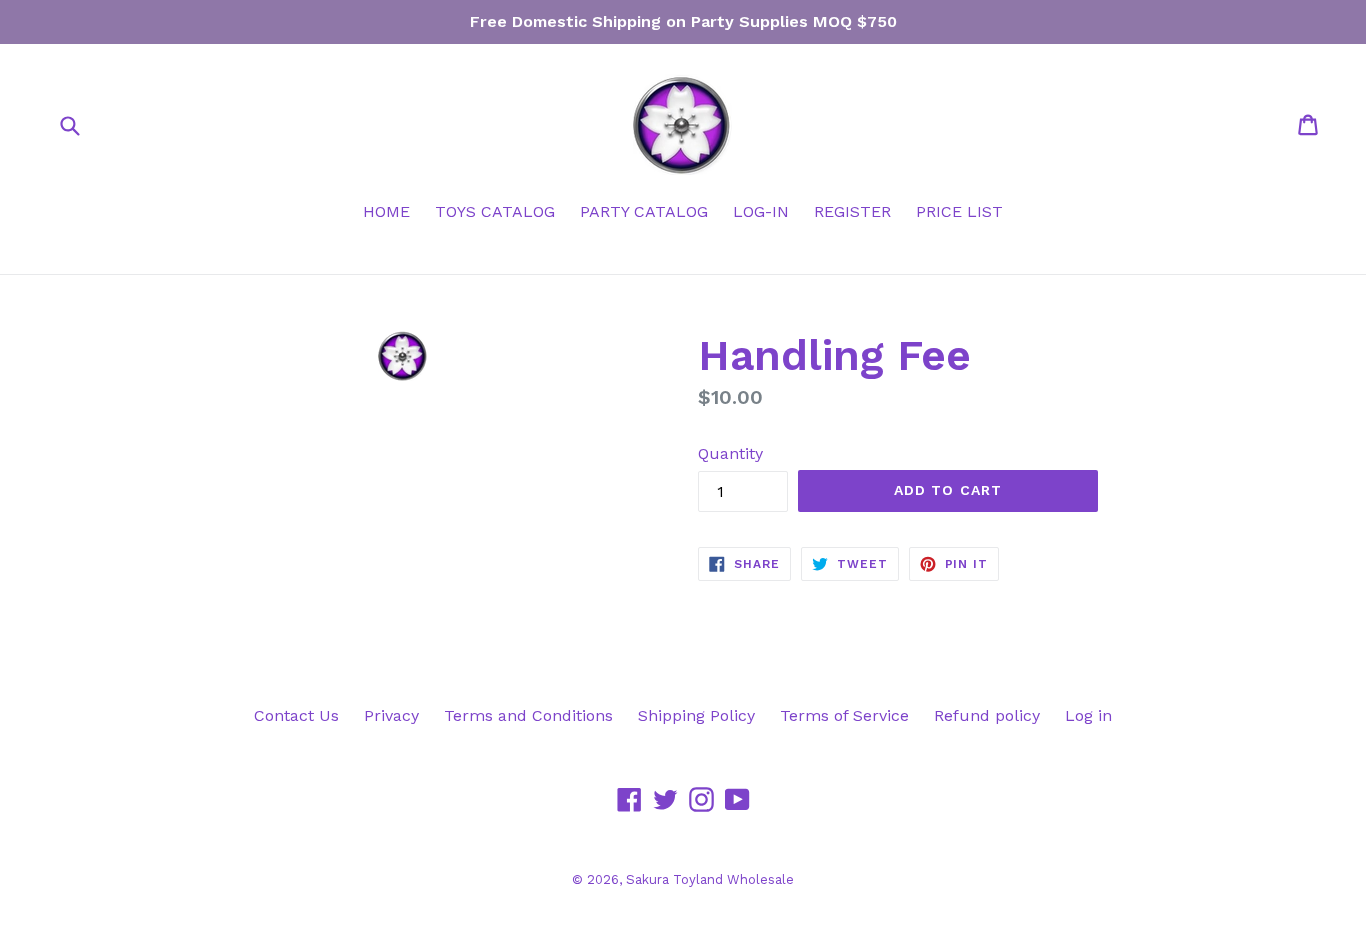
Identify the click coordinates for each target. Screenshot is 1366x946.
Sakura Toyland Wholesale (710, 879)
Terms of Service (844, 715)
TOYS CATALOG (495, 211)
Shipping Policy (696, 715)
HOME (386, 211)
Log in (1088, 715)
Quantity (730, 453)
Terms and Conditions (528, 715)
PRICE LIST (959, 211)
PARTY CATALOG (644, 211)
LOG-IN (761, 211)
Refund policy (987, 715)
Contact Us (296, 715)
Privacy (391, 715)
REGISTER (852, 211)
